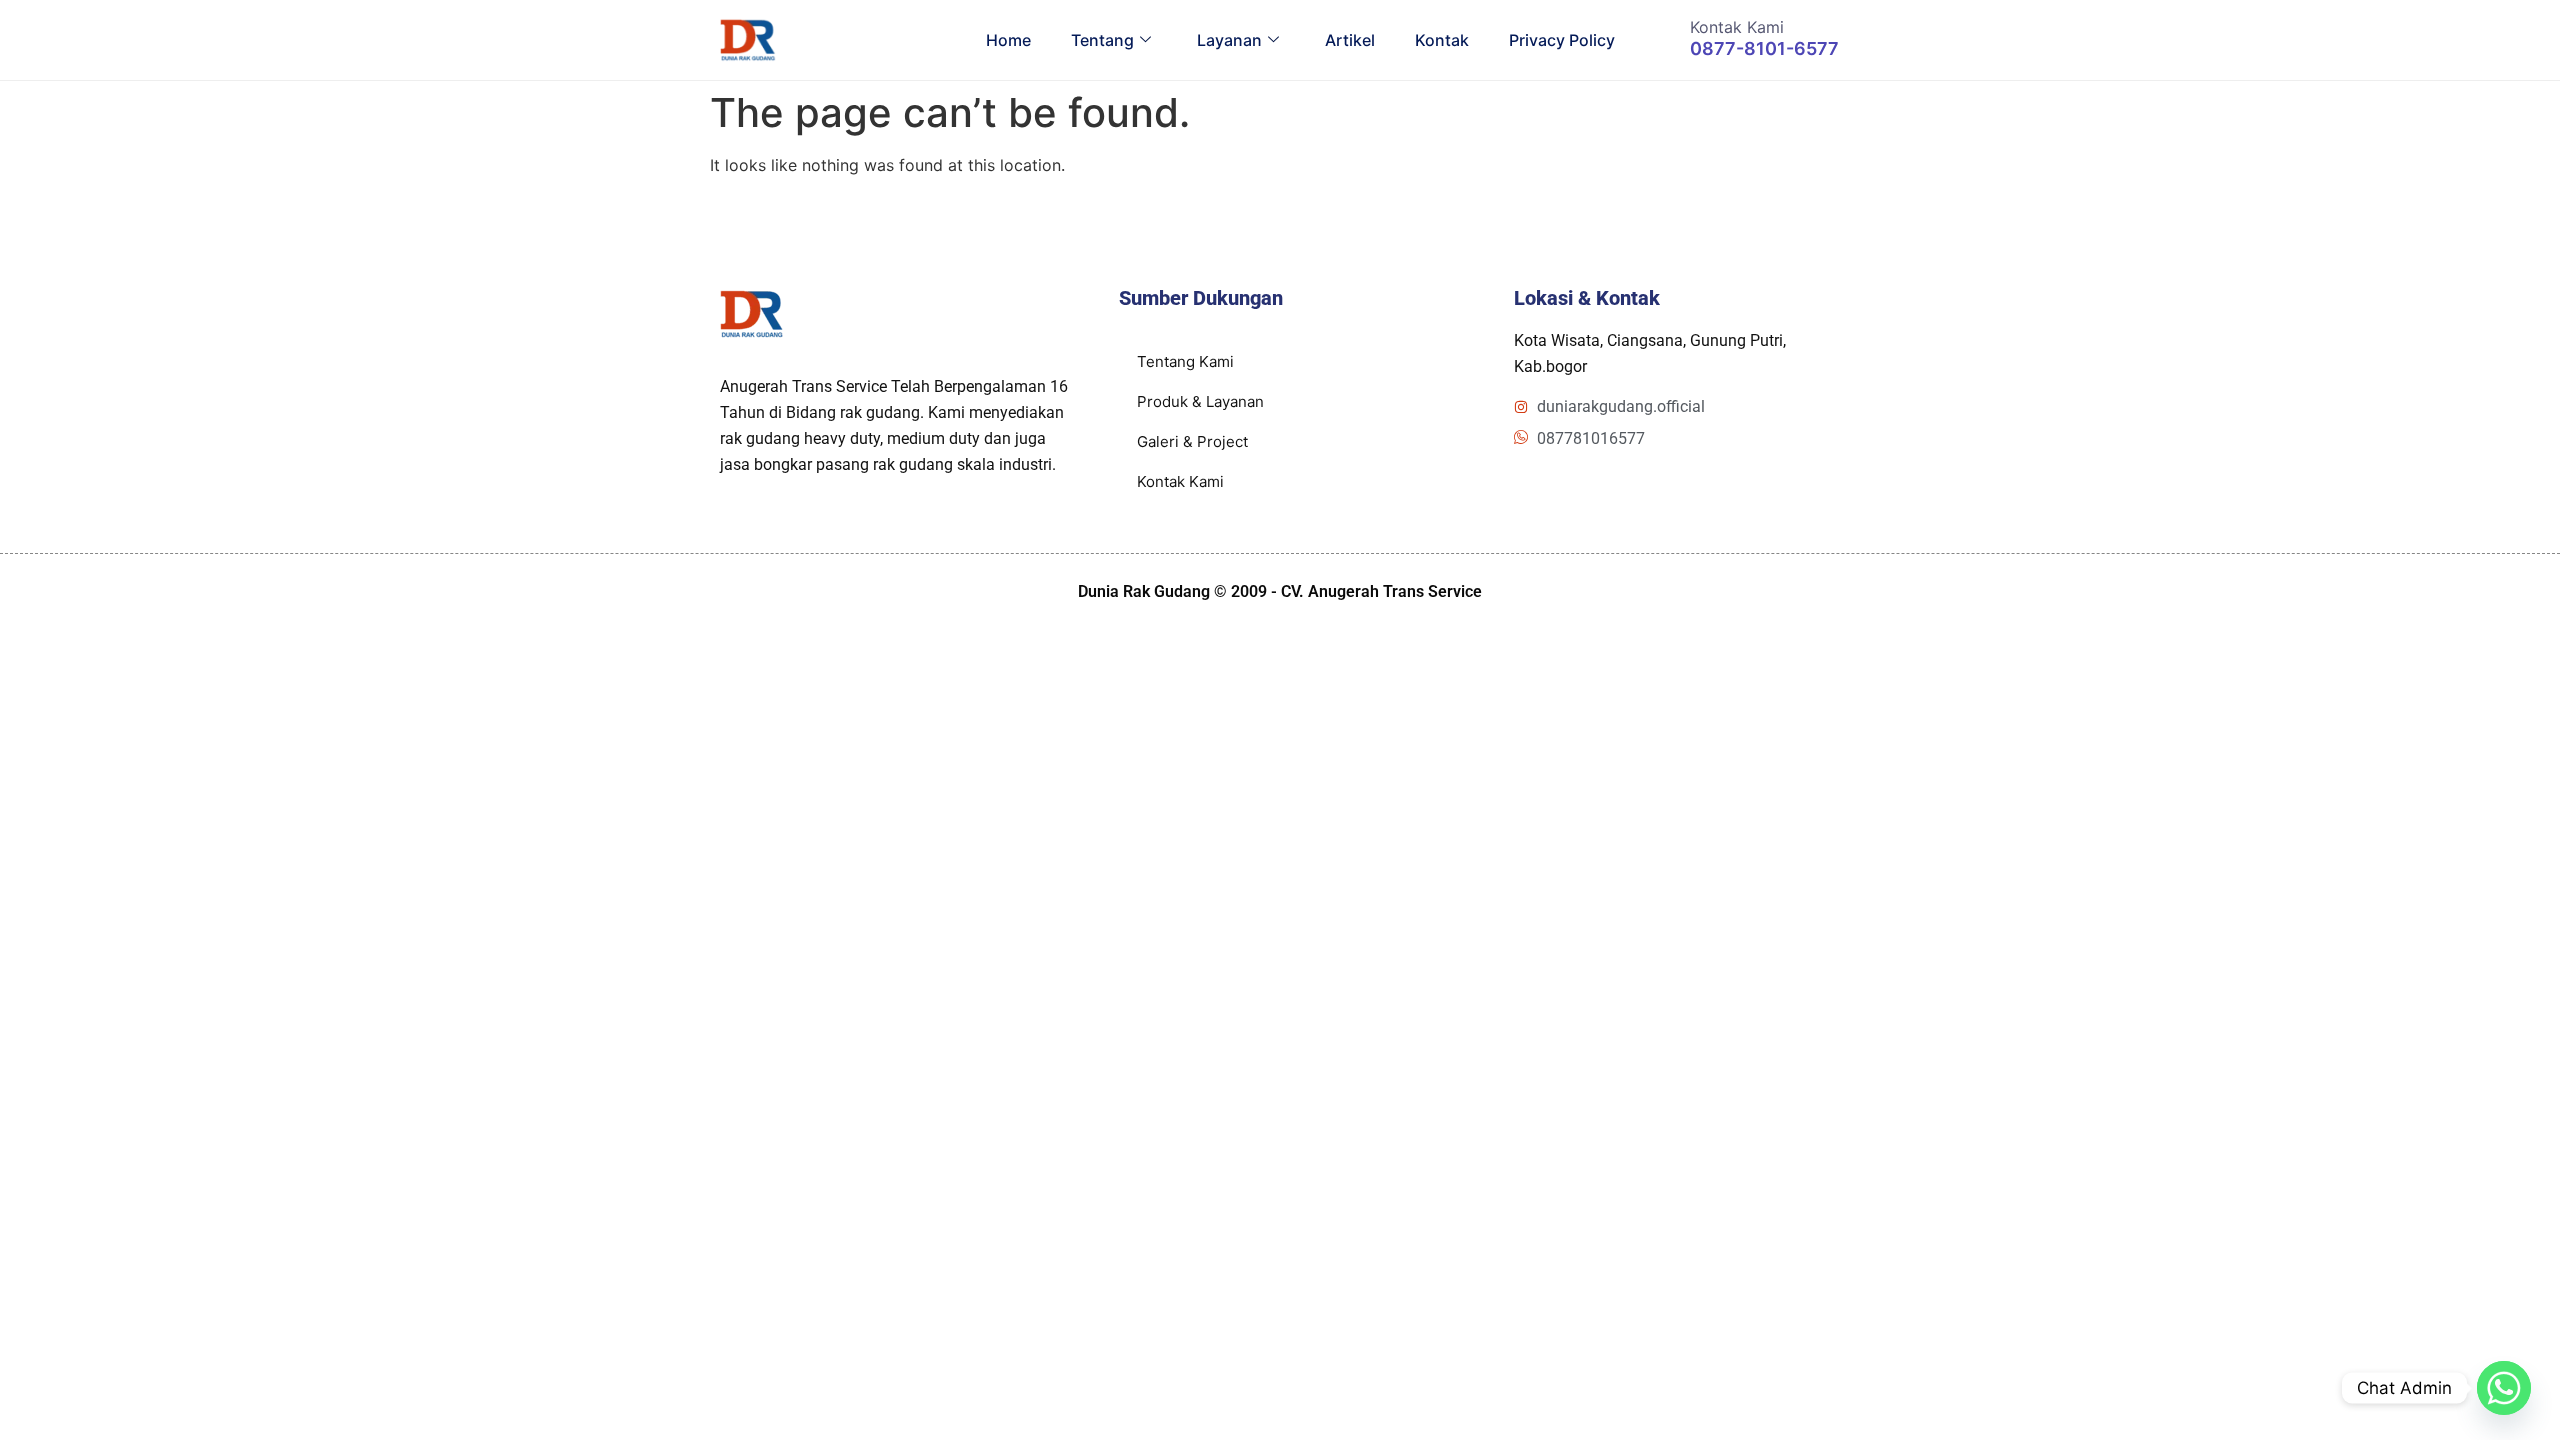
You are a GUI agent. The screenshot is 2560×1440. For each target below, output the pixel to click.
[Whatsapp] (2504, 1388)
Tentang (1102, 40)
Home (1008, 40)
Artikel (1350, 40)
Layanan (1229, 40)
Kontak (1442, 40)
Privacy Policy (1562, 40)
